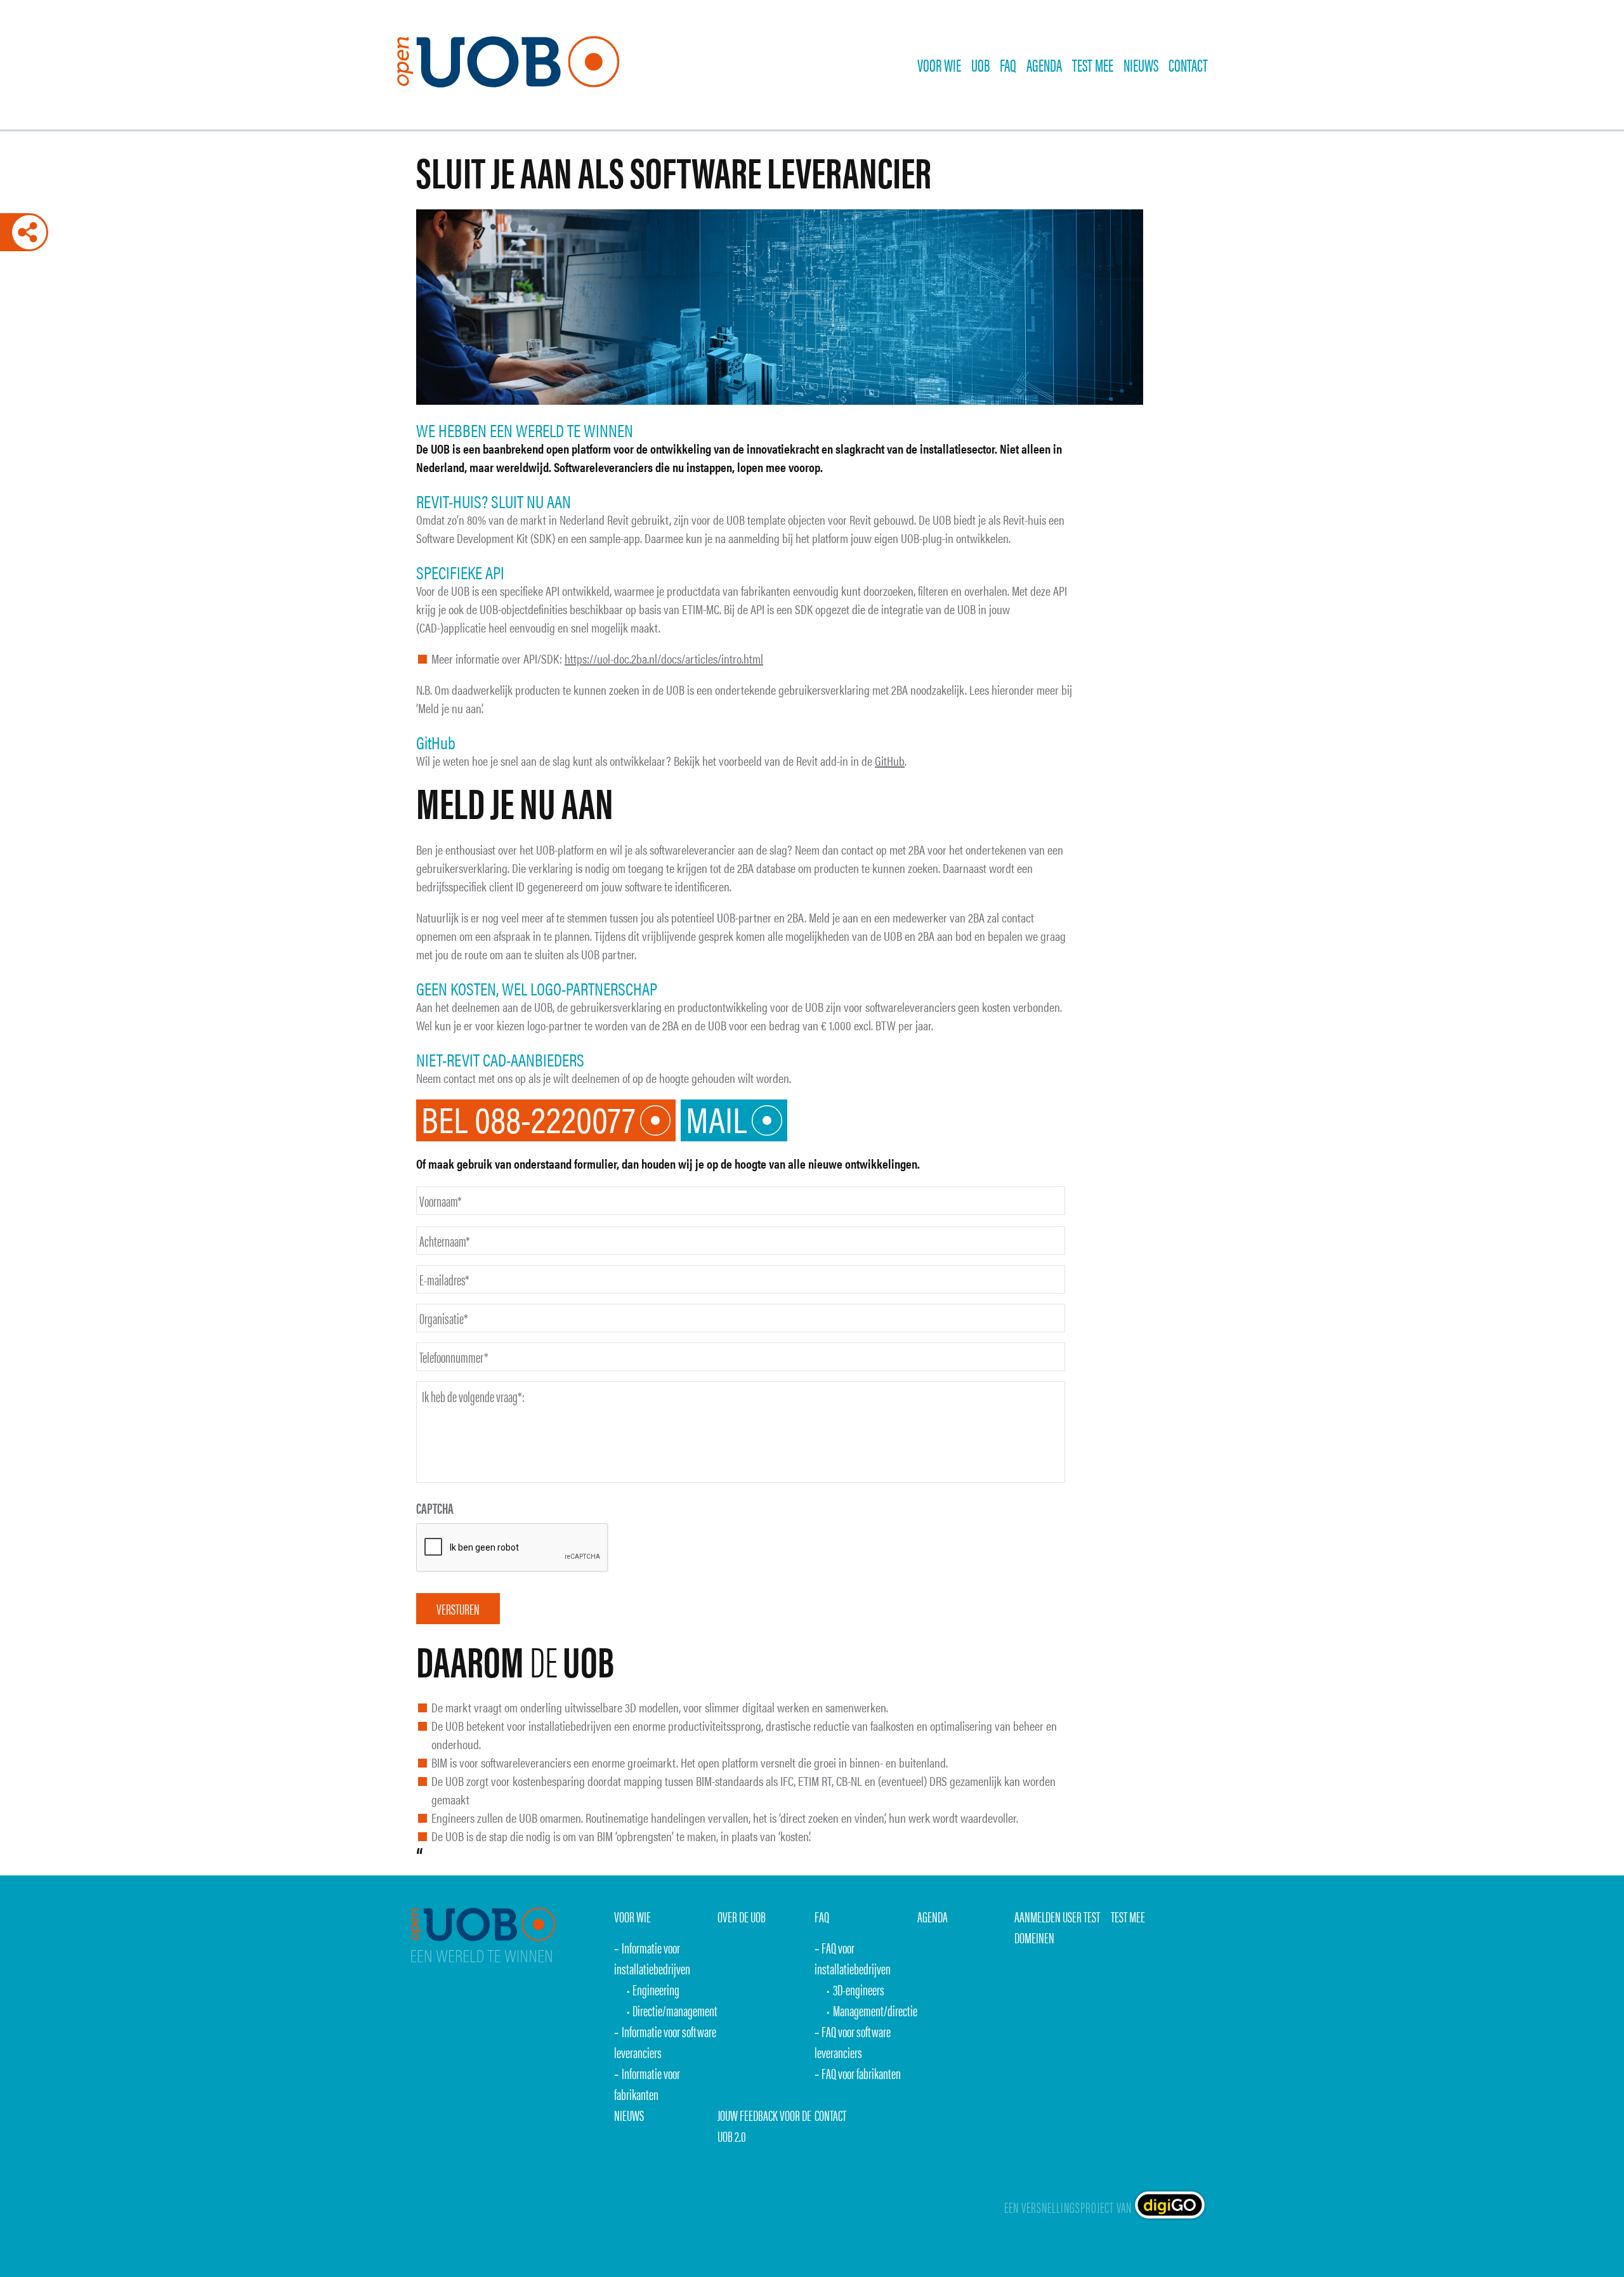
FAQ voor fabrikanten (861, 2073)
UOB (980, 65)
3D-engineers (859, 1989)
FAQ (1008, 65)
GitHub (890, 760)
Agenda (1044, 65)
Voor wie (939, 65)
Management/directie (875, 2010)
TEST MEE (1093, 65)
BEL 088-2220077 (528, 1120)
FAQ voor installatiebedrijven (853, 1958)
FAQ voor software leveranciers (853, 2042)
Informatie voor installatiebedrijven (652, 1958)
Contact (1188, 65)
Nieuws (1141, 65)
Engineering (656, 1989)
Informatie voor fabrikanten (647, 2083)
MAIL (716, 1120)
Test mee (1128, 1916)
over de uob (742, 1916)
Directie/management (675, 2010)
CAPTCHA (435, 1508)
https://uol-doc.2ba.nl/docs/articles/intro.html (664, 658)
